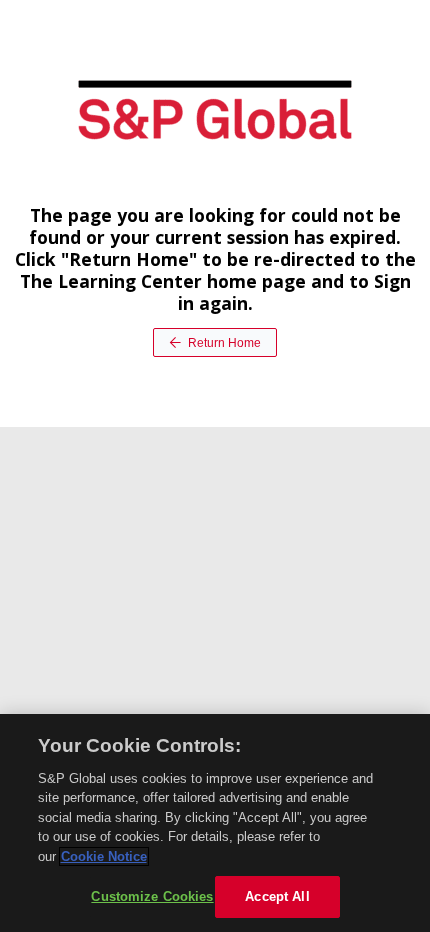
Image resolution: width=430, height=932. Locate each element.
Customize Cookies (152, 896)
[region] (215, 823)
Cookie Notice (104, 856)
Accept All (277, 896)
